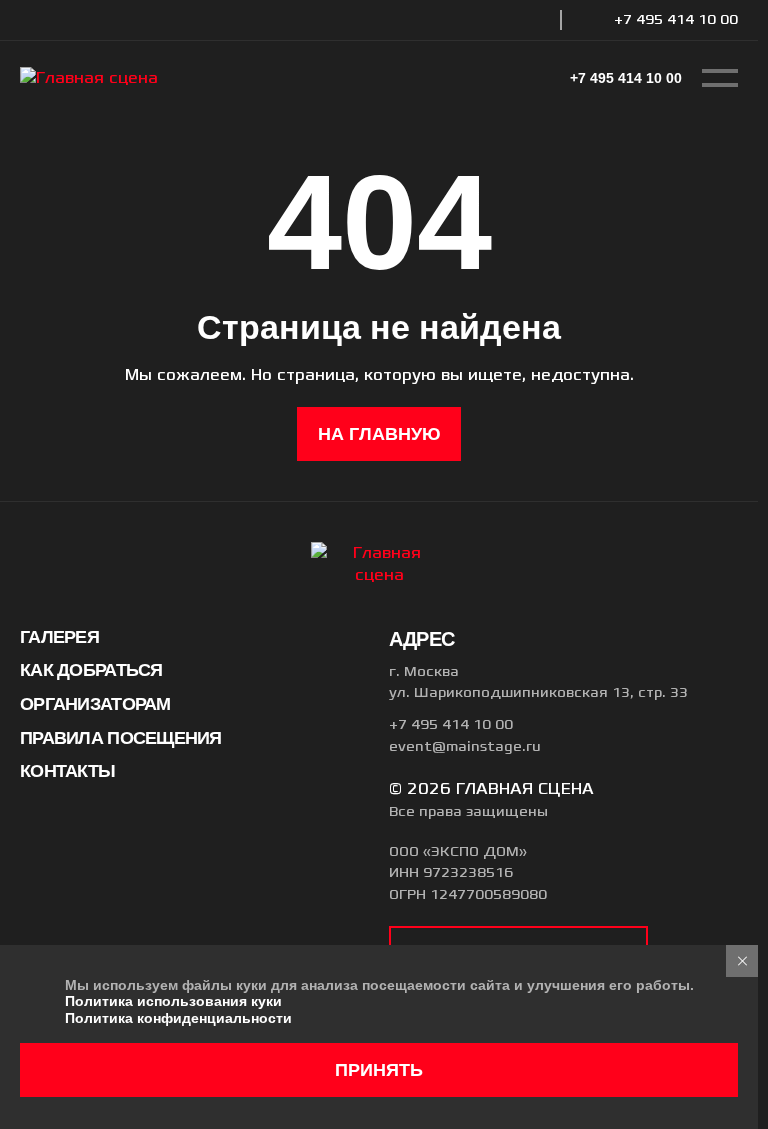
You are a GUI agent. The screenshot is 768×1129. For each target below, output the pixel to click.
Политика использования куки (173, 1001)
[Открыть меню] (720, 78)
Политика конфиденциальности (178, 1018)
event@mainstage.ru (465, 747)
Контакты (67, 771)
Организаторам (95, 704)
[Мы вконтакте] (520, 20)
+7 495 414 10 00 (676, 20)
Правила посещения (121, 738)
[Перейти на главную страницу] (89, 78)
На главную (379, 434)
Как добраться (91, 670)
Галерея (59, 637)
